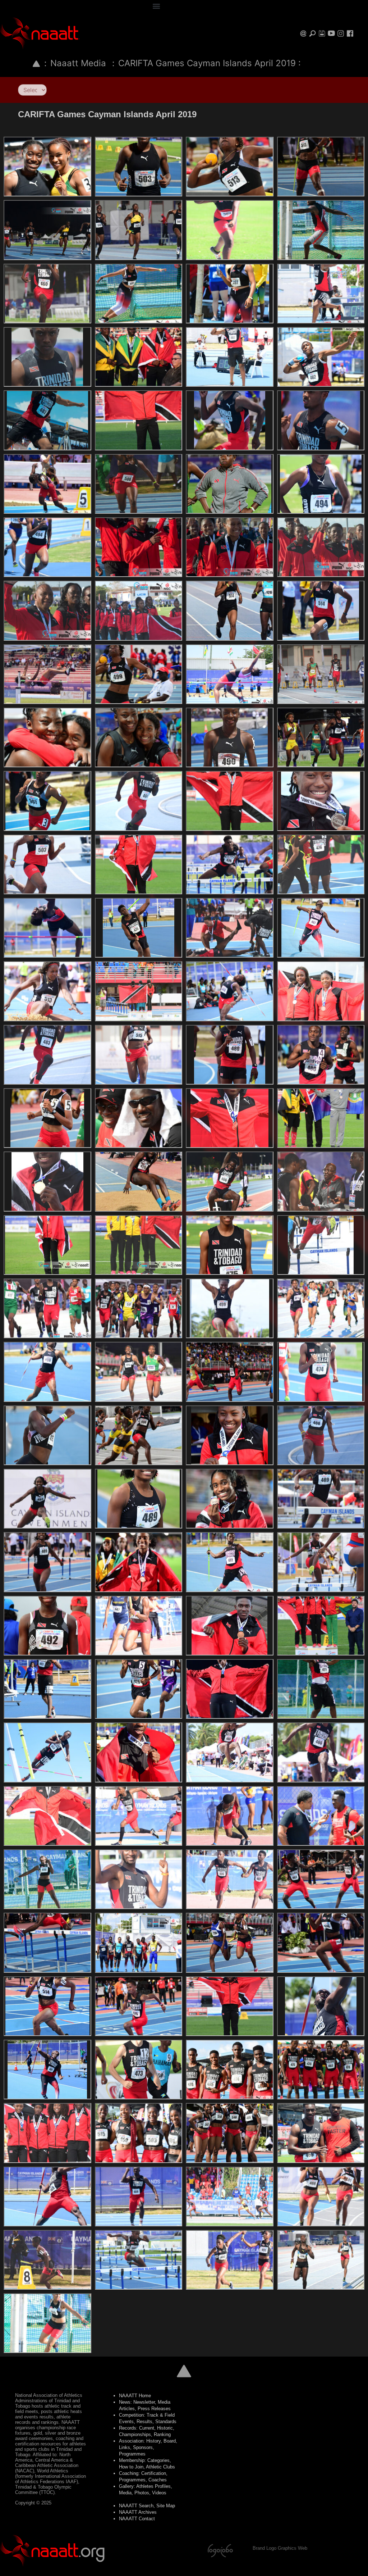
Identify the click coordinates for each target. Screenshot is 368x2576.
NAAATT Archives (138, 2512)
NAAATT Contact (137, 2519)
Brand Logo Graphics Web (280, 2548)
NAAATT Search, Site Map (147, 2506)
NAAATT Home (135, 2396)
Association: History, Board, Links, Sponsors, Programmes (148, 2447)
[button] (156, 6)
